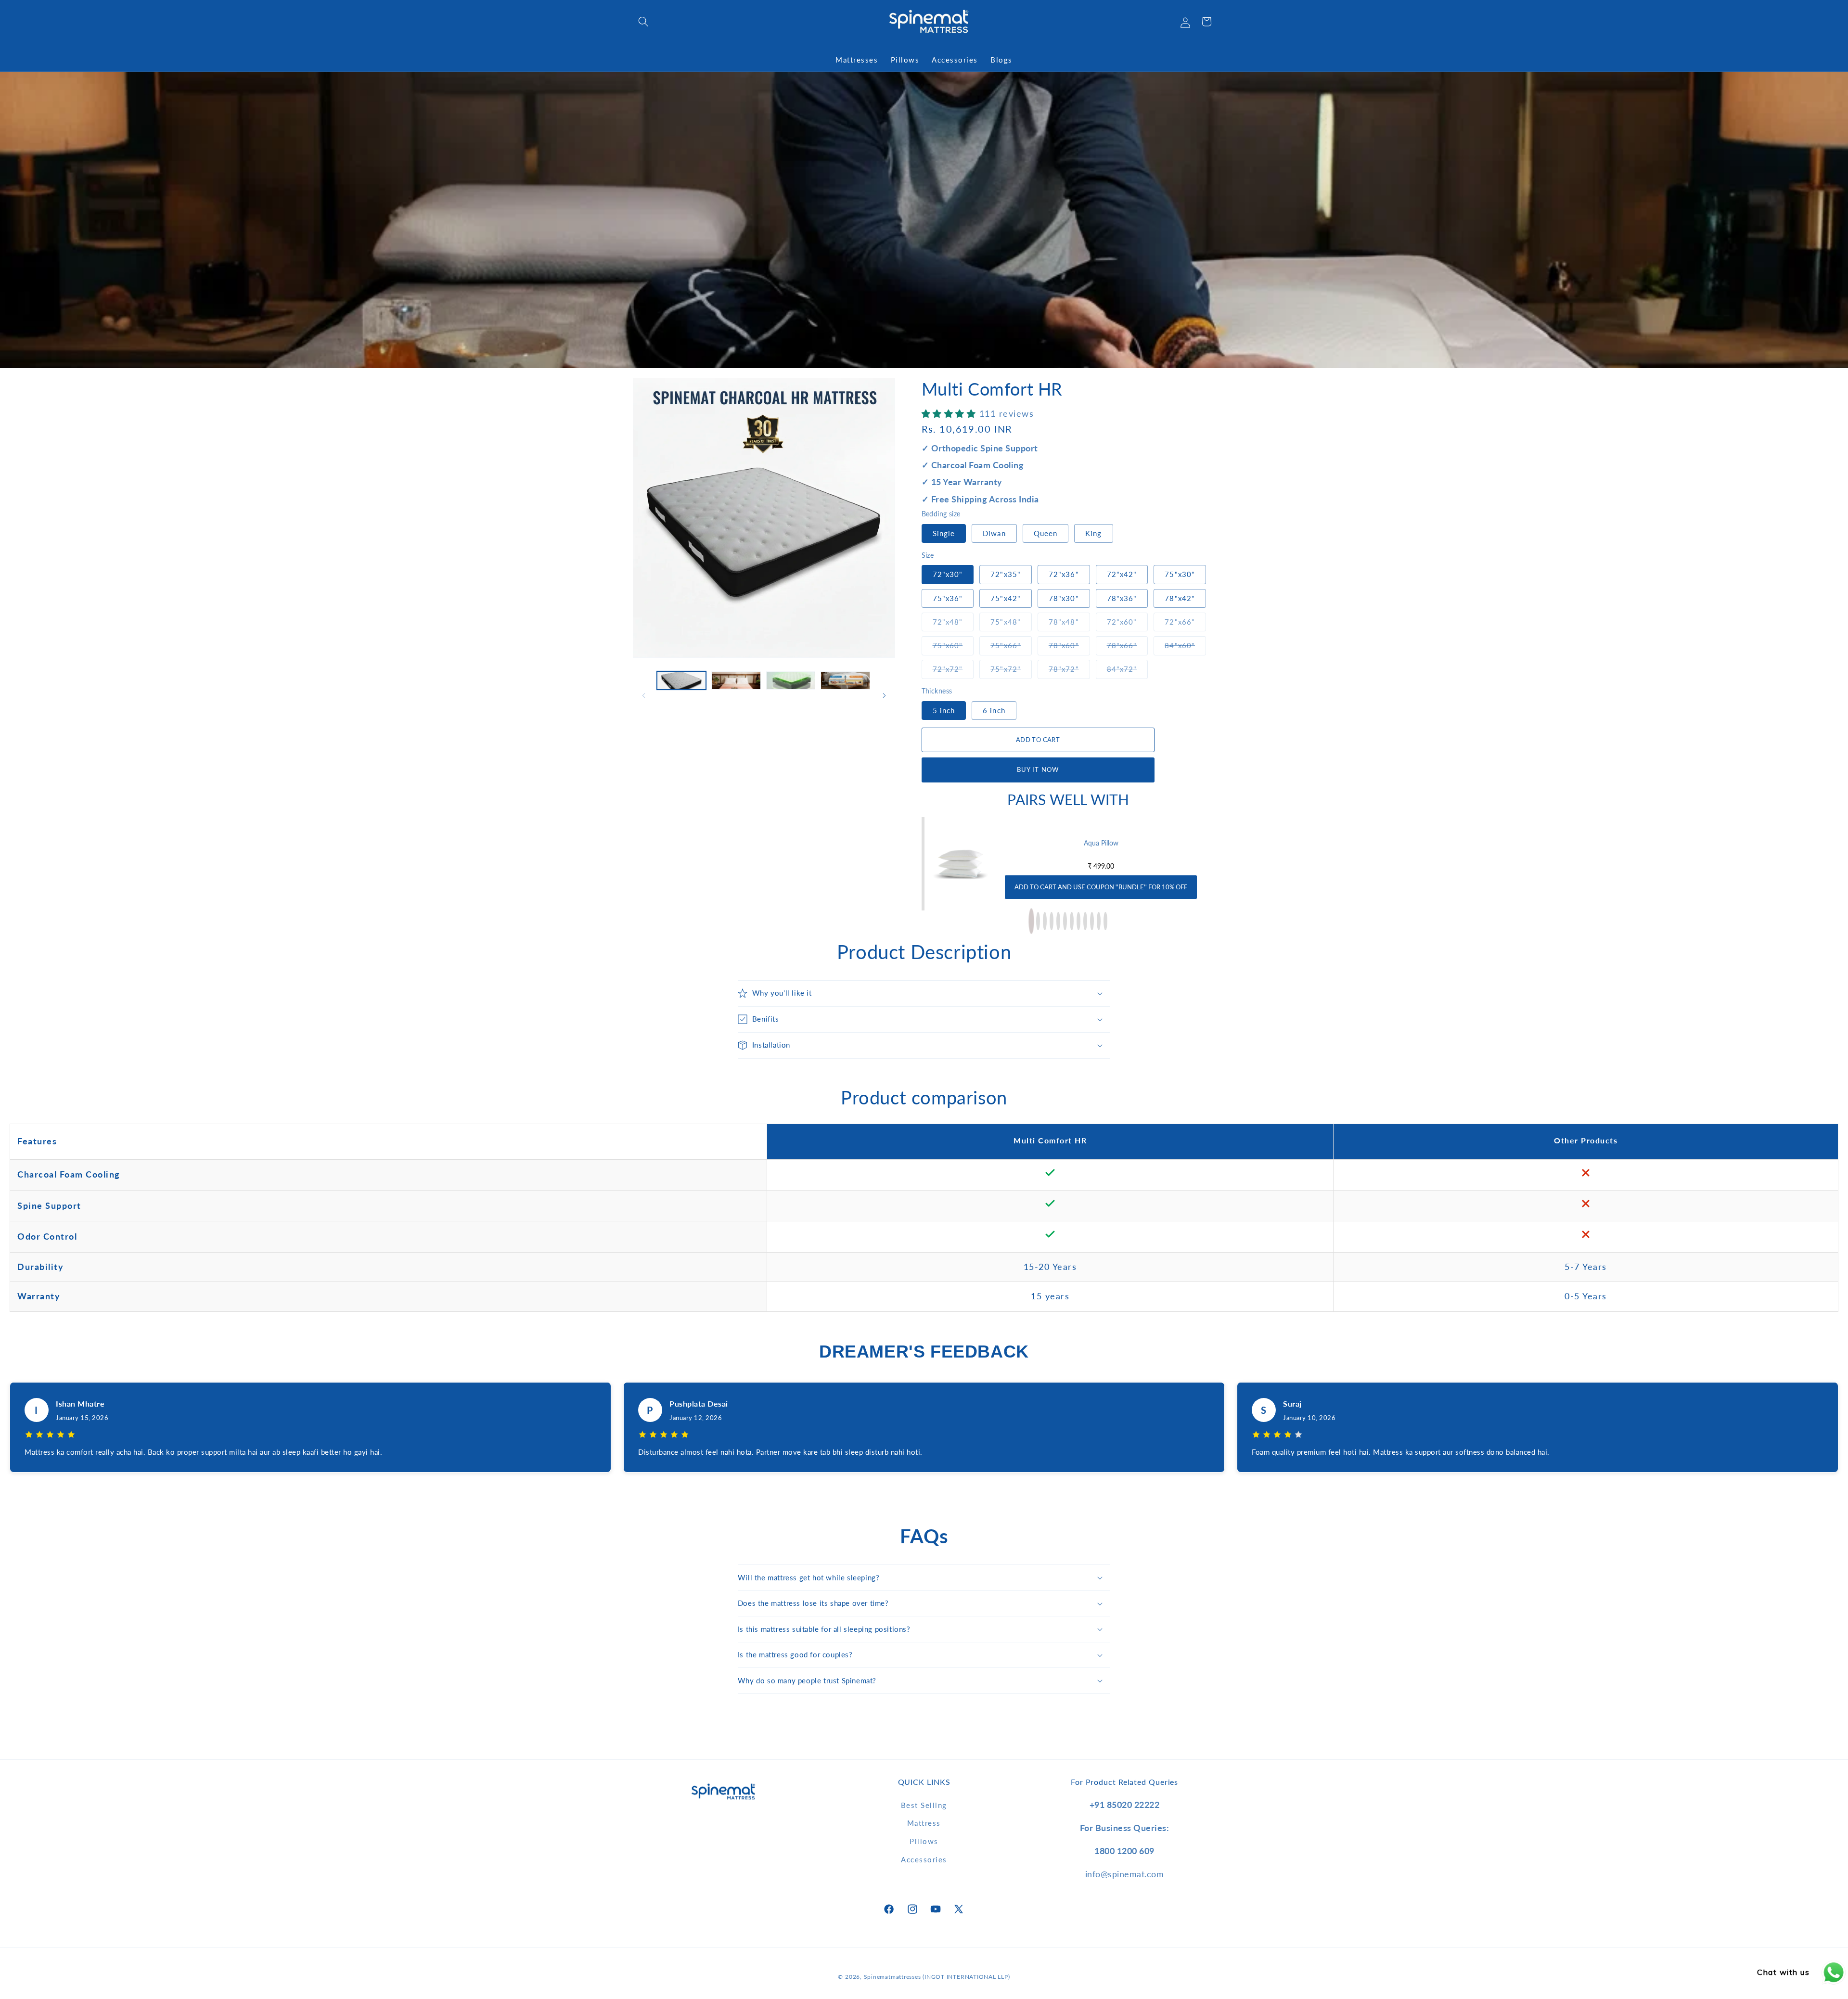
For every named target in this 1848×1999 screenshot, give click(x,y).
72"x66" (1185, 621)
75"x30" (1180, 574)
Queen (1046, 533)
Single (944, 533)
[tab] (1031, 921)
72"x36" (1064, 574)
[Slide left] (643, 696)
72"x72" (953, 669)
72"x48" (953, 621)
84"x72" (1128, 669)
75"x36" (948, 598)
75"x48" (1011, 621)
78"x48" (1069, 621)
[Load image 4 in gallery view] (845, 680)
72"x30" (948, 574)
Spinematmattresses (892, 1977)
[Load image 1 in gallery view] (682, 680)
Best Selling (924, 1805)
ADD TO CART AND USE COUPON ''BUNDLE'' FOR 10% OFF (1101, 887)
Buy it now (1038, 769)
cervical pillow (1101, 843)
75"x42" (1006, 598)
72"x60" (1128, 621)
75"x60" (953, 645)
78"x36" (1122, 598)
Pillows (924, 1841)
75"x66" (1011, 645)
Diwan (994, 533)
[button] (643, 22)
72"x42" (1122, 574)
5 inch (944, 710)
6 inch (994, 710)
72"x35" (1006, 574)
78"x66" (1128, 645)
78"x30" (1064, 598)
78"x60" (1069, 645)
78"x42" (1180, 598)
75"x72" (1011, 669)
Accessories (924, 1859)
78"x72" (1069, 669)
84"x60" (1185, 645)
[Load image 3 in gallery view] (791, 680)
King (1093, 533)
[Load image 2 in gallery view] (736, 680)
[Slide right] (885, 696)
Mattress (924, 1823)
